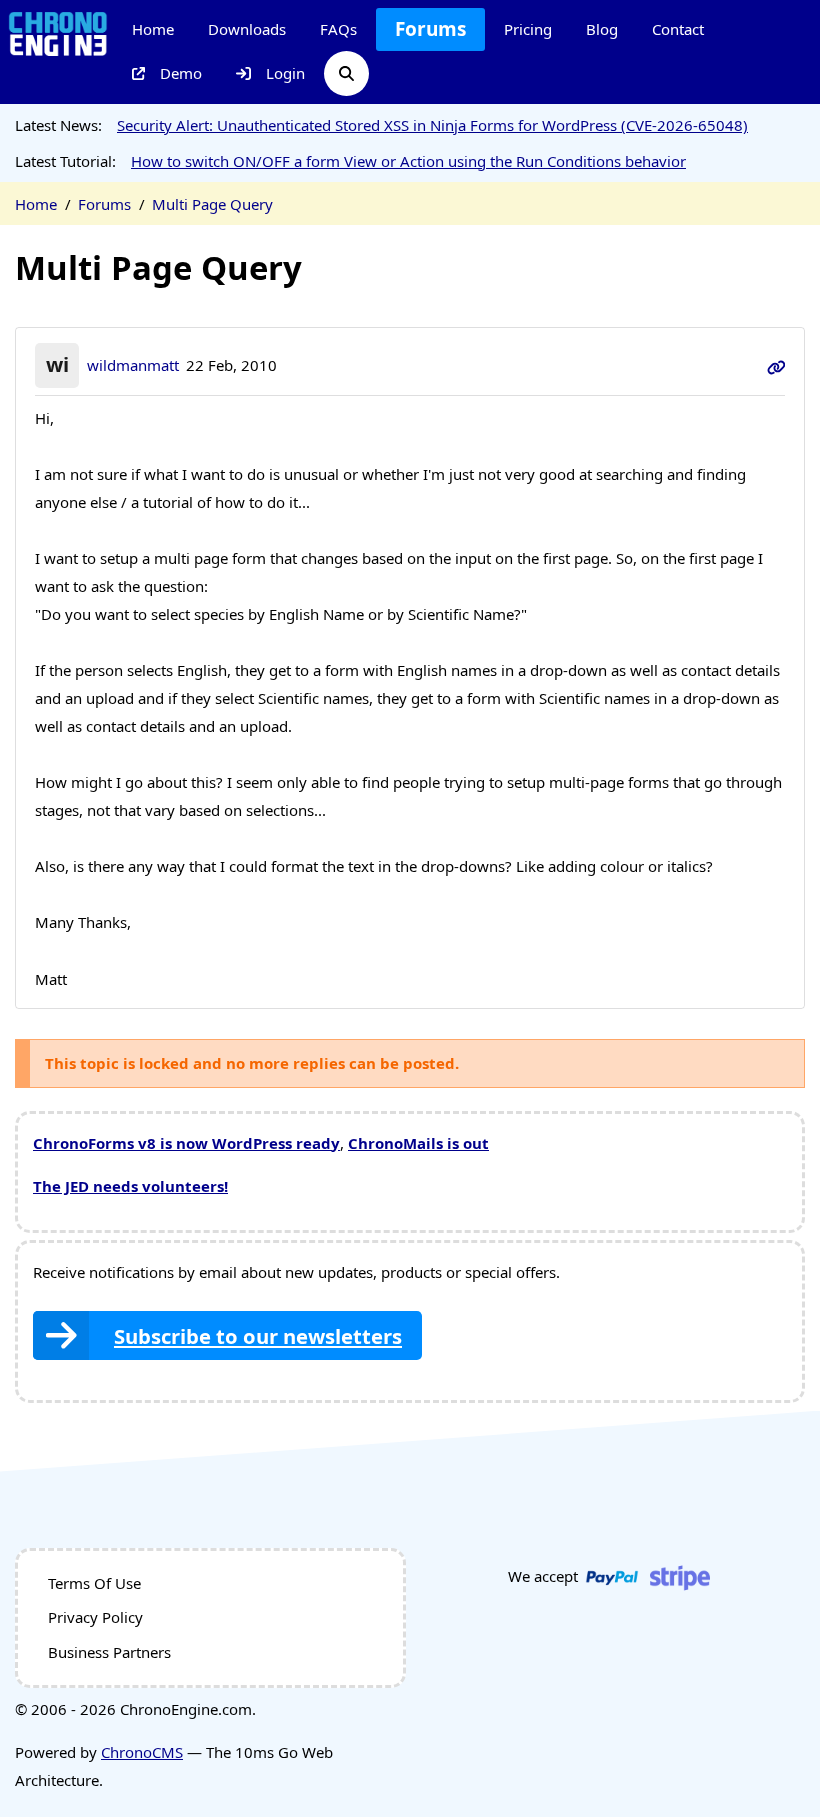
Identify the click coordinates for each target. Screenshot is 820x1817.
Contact (678, 29)
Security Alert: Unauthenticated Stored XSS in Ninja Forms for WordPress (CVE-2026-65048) (432, 125)
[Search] (346, 73)
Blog (602, 29)
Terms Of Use (94, 1583)
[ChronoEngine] (58, 32)
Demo (181, 73)
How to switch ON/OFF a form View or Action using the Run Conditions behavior (408, 161)
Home (153, 29)
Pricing (528, 29)
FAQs (338, 29)
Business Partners (109, 1652)
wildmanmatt (133, 365)
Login (285, 73)
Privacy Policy (95, 1617)
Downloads (247, 29)
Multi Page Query (212, 204)
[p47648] (776, 365)
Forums (430, 29)
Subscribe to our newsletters (258, 1336)
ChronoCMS (142, 1752)
